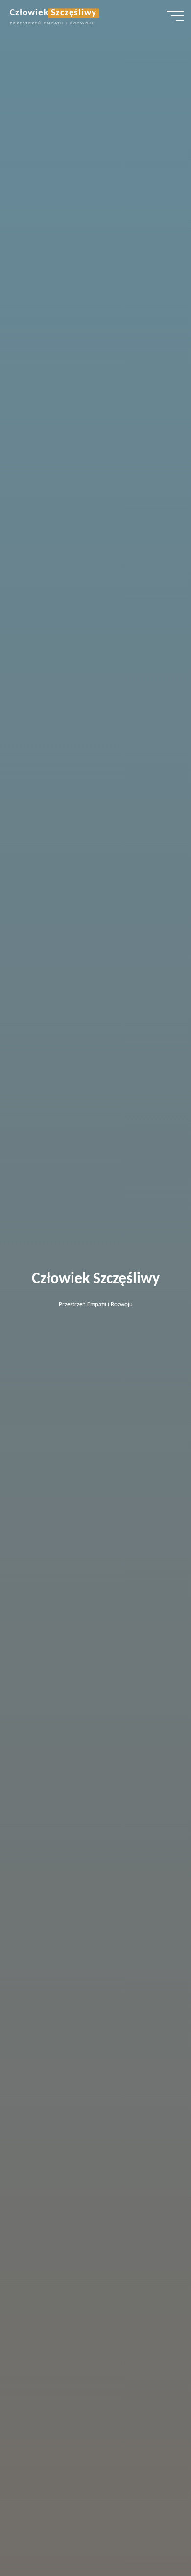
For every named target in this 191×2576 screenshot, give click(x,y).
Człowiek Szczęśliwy (53, 13)
